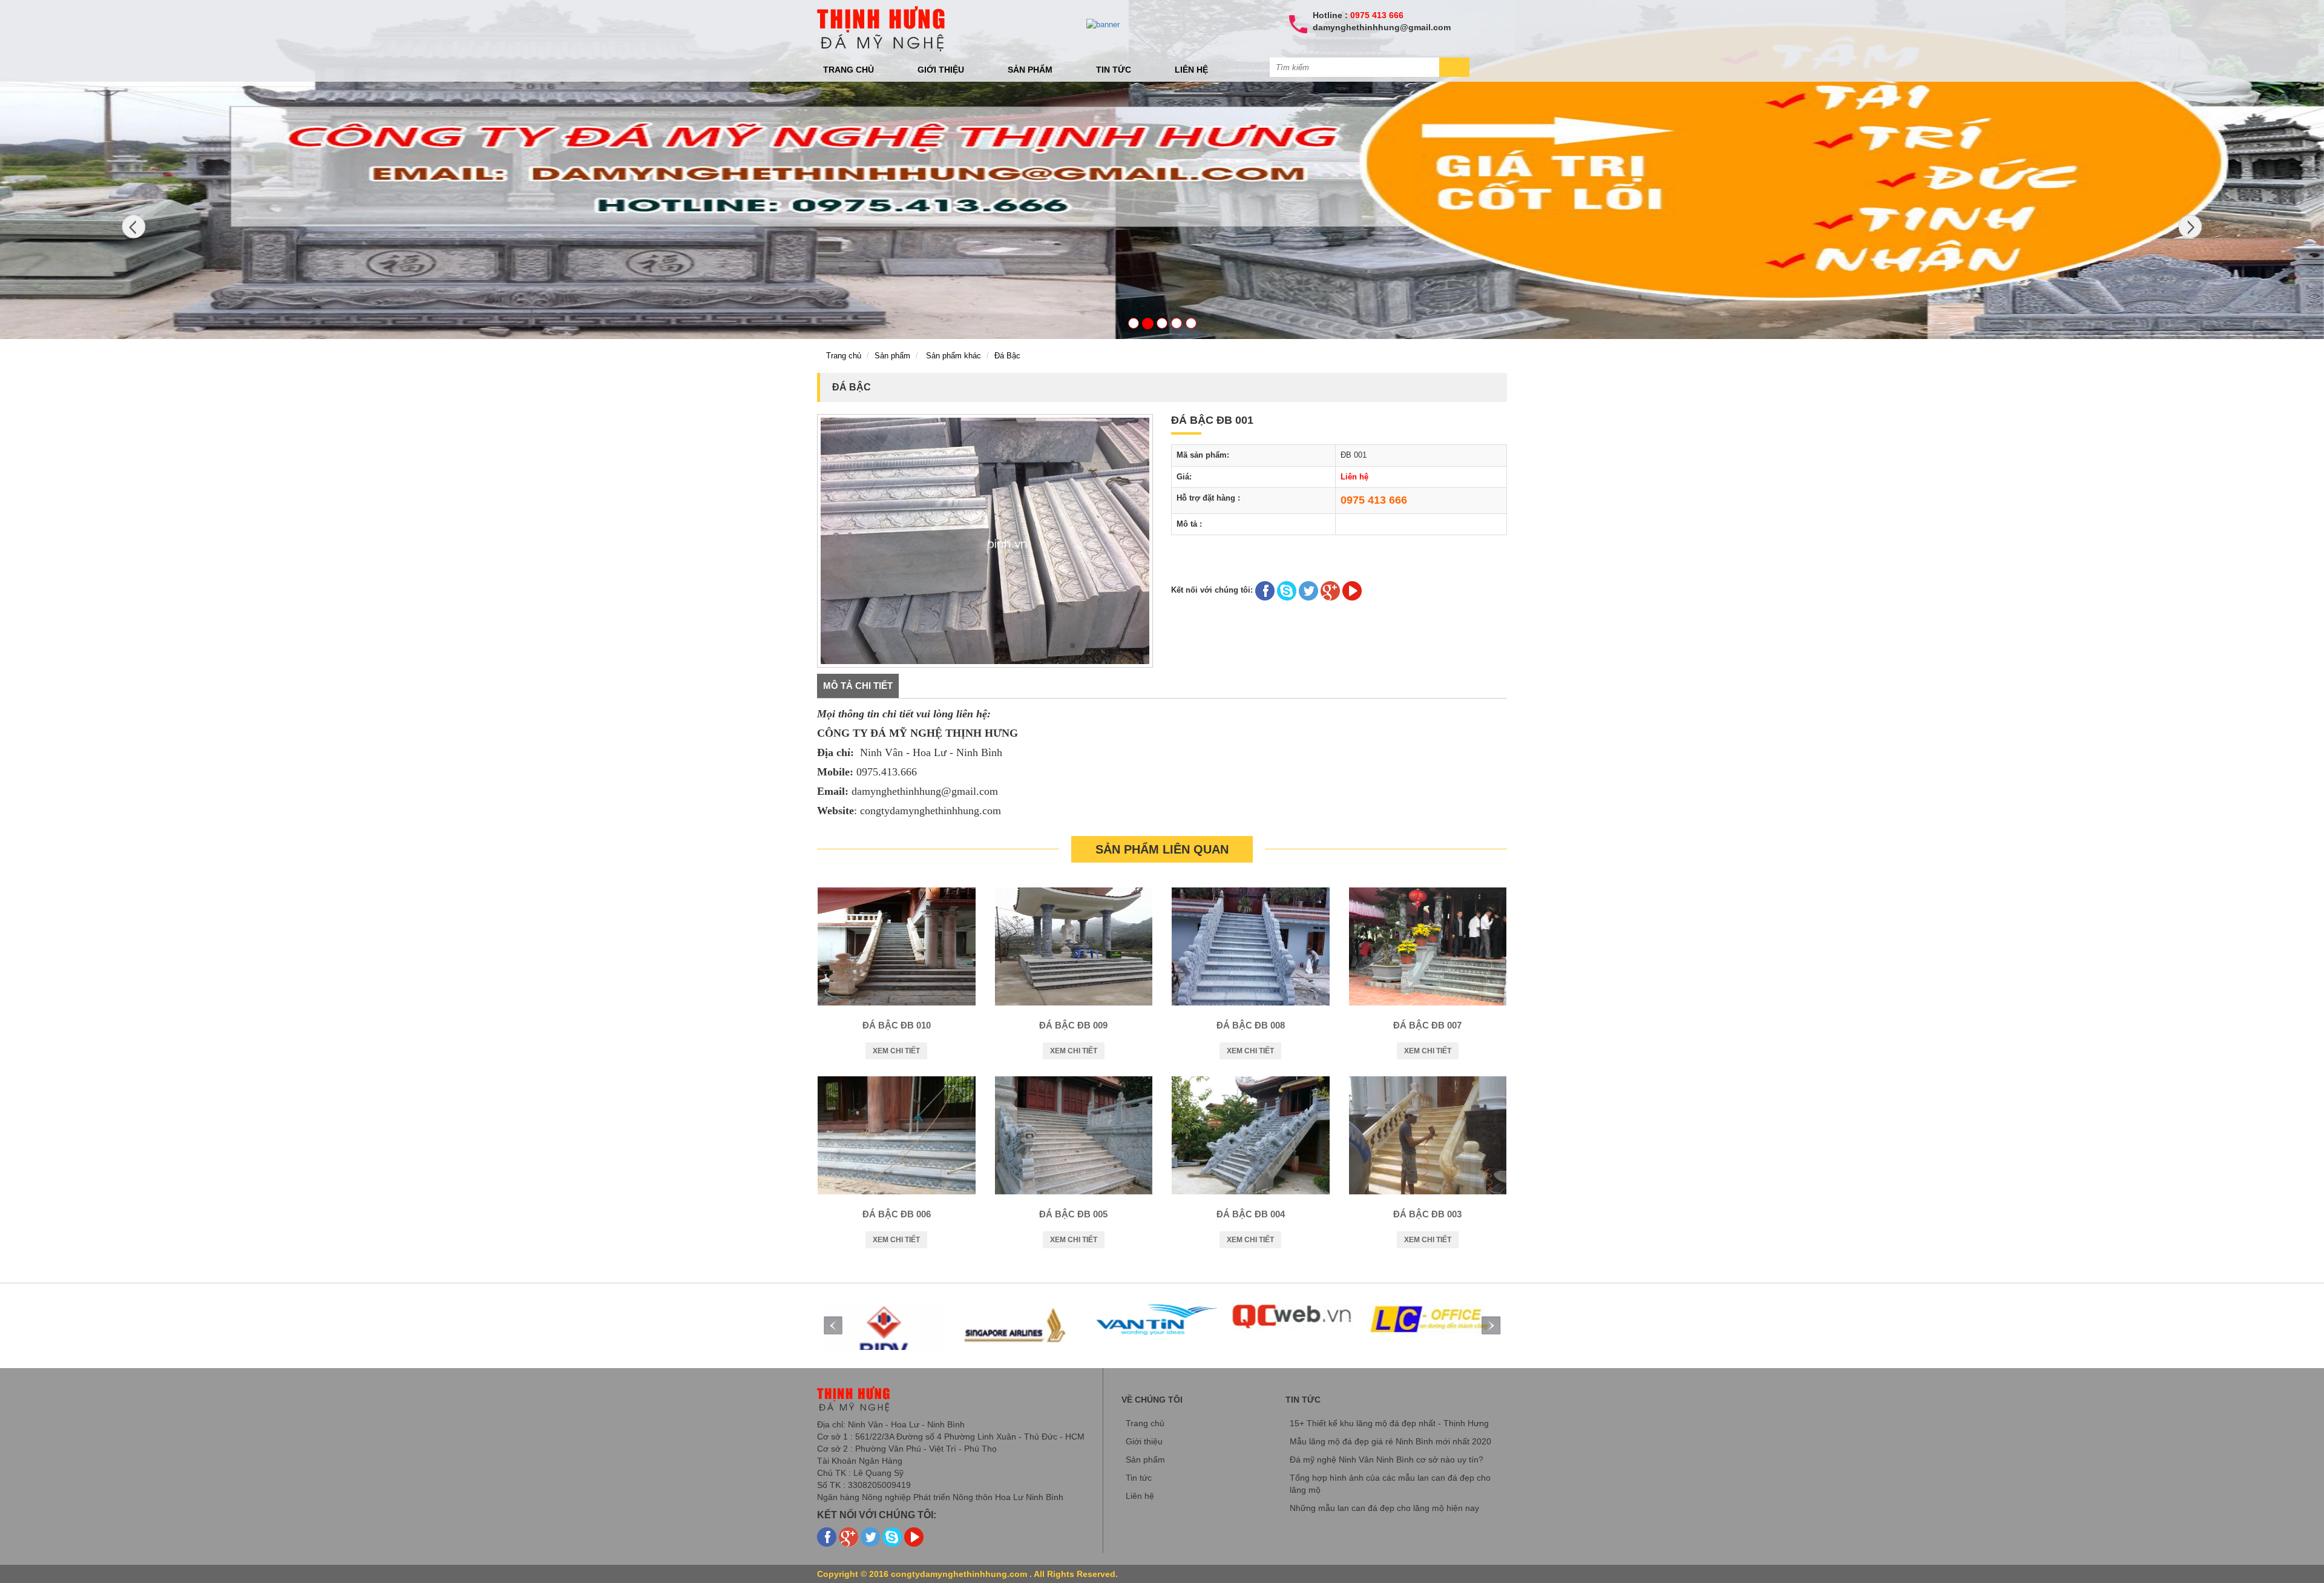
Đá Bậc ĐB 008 (1251, 1025)
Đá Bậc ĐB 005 (1073, 1214)
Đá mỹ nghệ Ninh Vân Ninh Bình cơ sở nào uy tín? (1387, 1460)
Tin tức (1114, 70)
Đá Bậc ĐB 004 (1251, 1214)
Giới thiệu (941, 70)
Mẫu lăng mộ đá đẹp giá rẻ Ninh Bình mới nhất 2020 (1390, 1441)
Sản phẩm (1030, 70)
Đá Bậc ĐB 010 (897, 1025)
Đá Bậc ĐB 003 (1427, 1214)
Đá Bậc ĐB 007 (1427, 1025)
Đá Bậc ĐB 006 (897, 1214)
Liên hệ (1191, 70)
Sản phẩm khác (954, 356)
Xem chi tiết (896, 1051)
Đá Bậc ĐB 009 (1073, 1025)
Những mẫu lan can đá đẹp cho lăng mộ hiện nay (1384, 1508)
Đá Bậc (1007, 356)
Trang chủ (849, 70)
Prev (833, 1326)
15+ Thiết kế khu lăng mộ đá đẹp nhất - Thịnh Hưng (1389, 1423)
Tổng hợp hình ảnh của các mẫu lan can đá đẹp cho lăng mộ (1390, 1484)
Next (1491, 1326)
